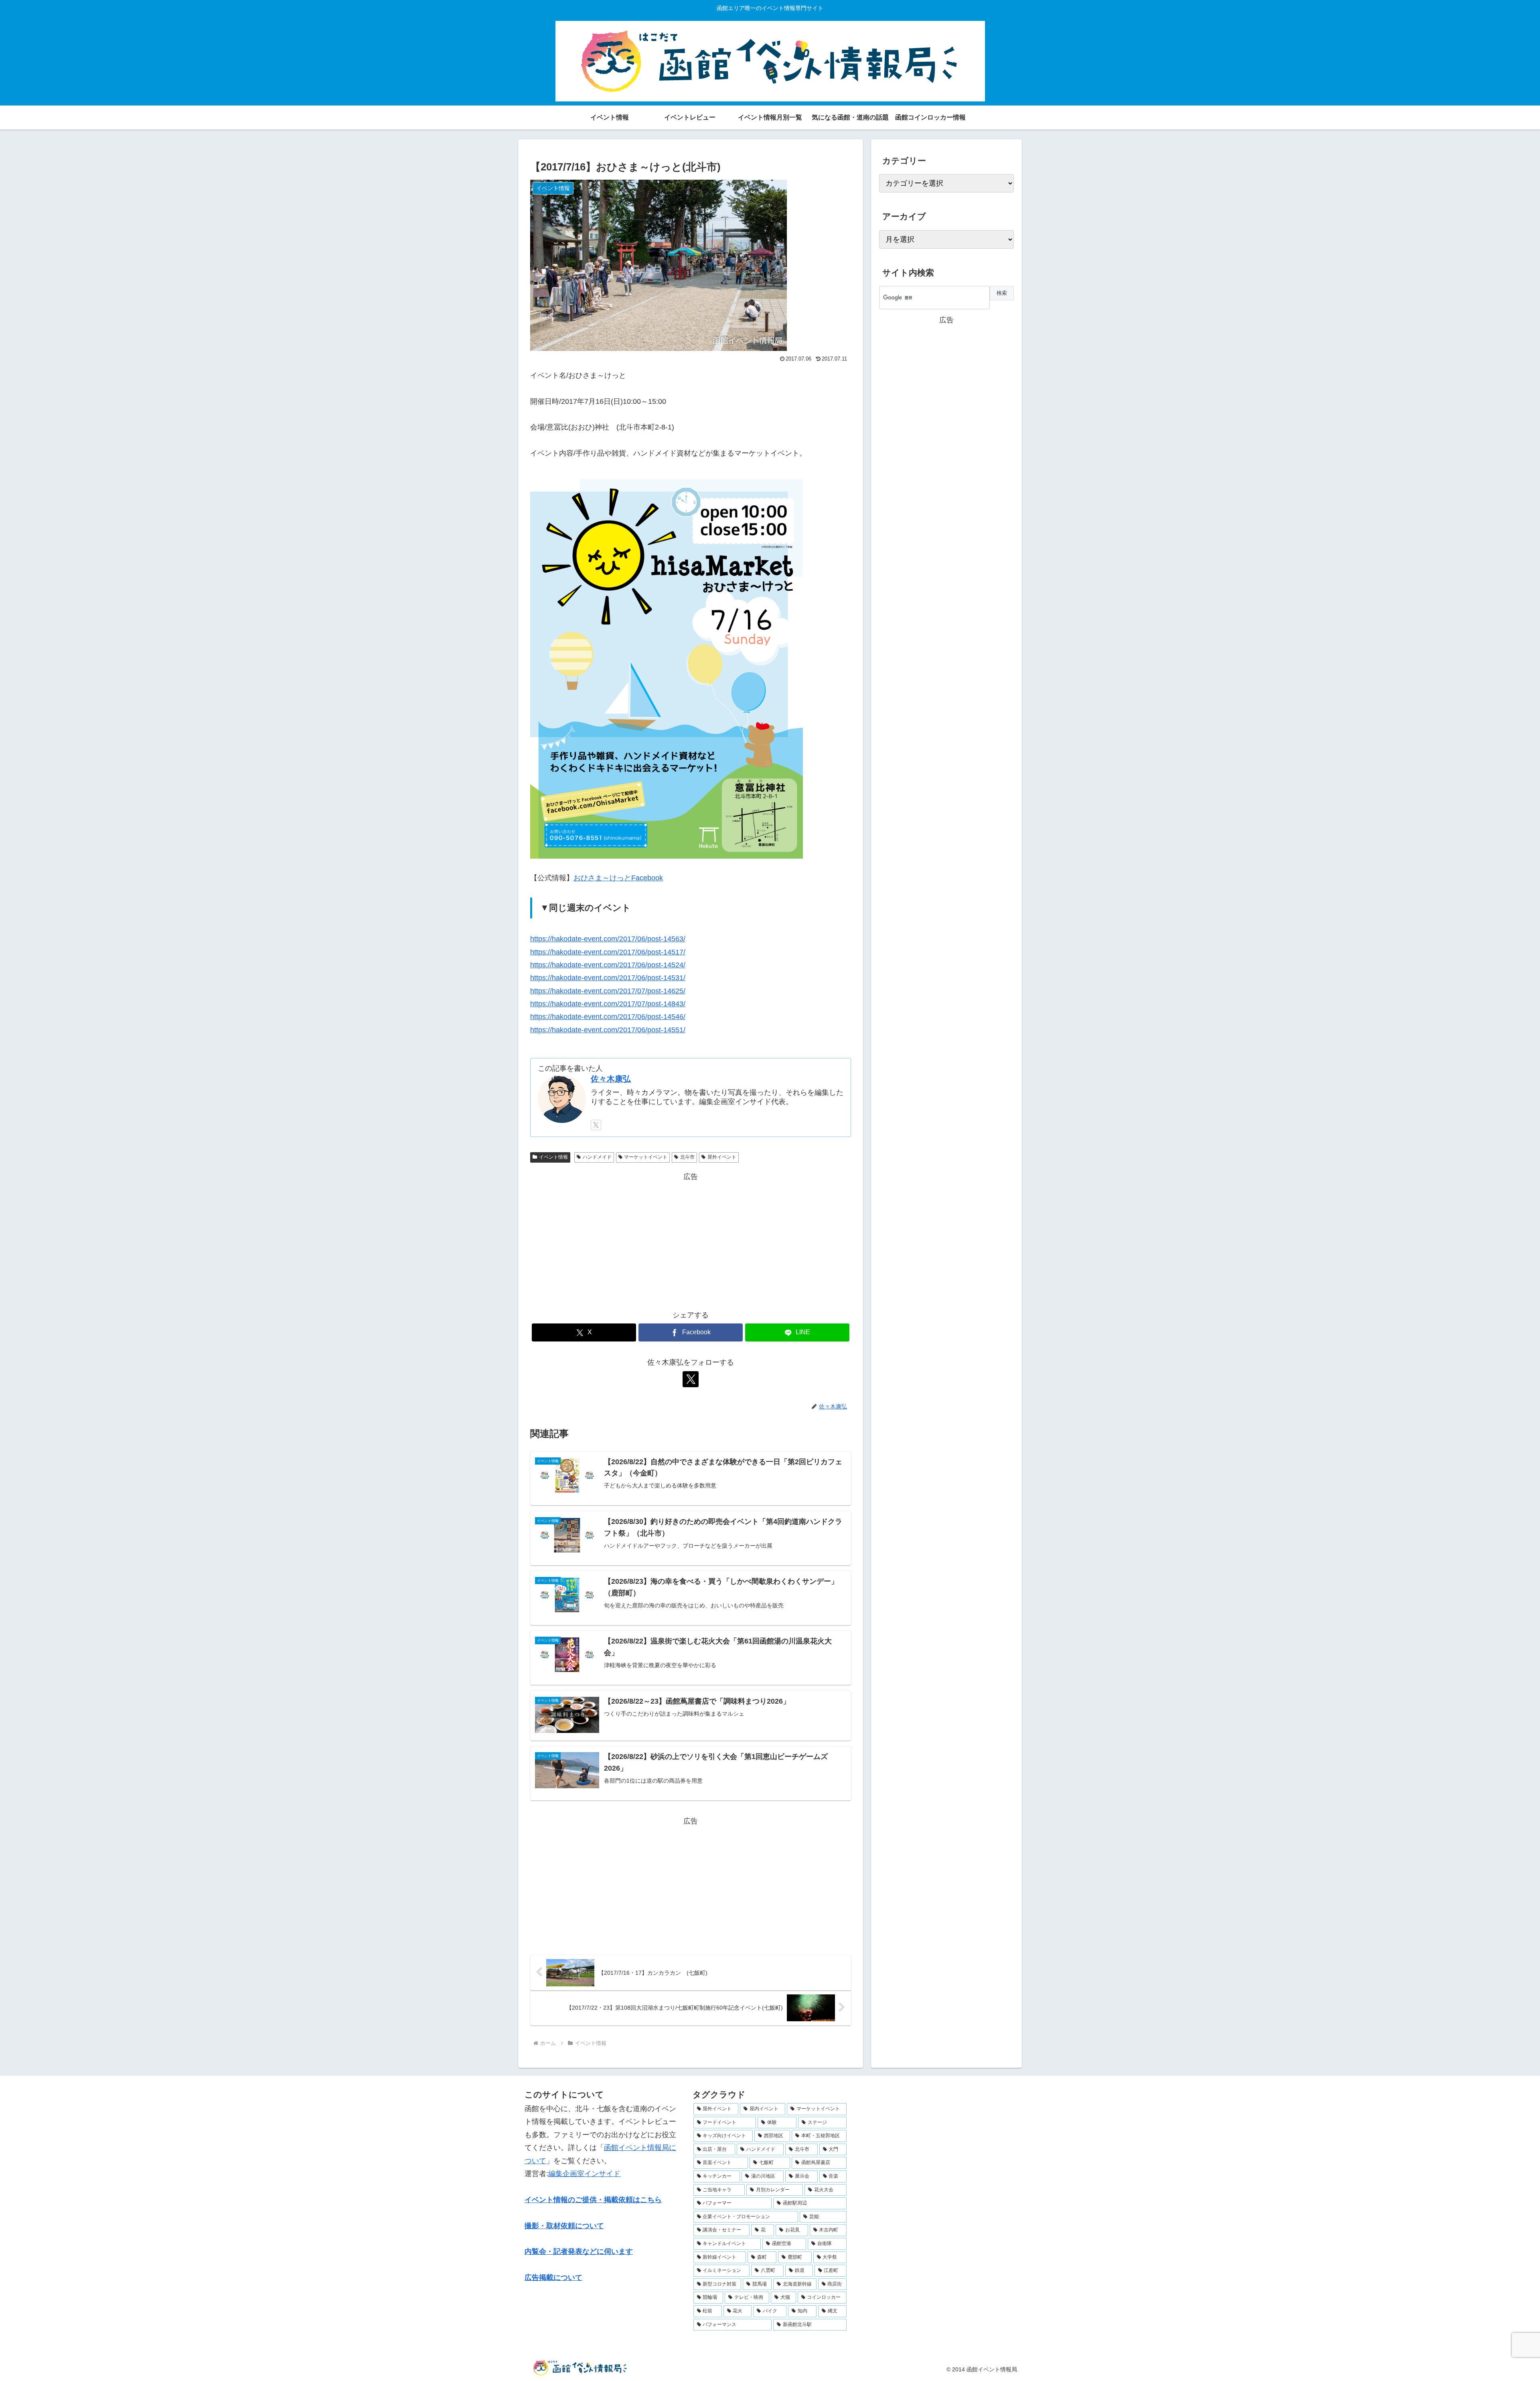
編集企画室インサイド (584, 2174)
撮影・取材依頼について (564, 2226)
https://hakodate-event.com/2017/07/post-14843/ (608, 1004)
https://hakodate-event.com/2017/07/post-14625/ (608, 991)
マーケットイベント (646, 1157)
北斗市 (687, 1157)
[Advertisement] (691, 1239)
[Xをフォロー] (596, 1125)
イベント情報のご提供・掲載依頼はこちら (593, 2200)
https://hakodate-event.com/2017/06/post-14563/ (608, 939)
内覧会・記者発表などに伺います (579, 2251)
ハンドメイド (597, 1157)
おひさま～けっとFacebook (618, 878)
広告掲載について (553, 2278)
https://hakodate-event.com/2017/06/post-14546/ (608, 1017)
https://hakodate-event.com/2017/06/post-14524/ (608, 965)
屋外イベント (722, 1157)
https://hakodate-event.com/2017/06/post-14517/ (608, 952)
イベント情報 (553, 1157)
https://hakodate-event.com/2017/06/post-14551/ (608, 1030)
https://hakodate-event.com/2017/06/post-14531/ (608, 978)
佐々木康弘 (611, 1079)
